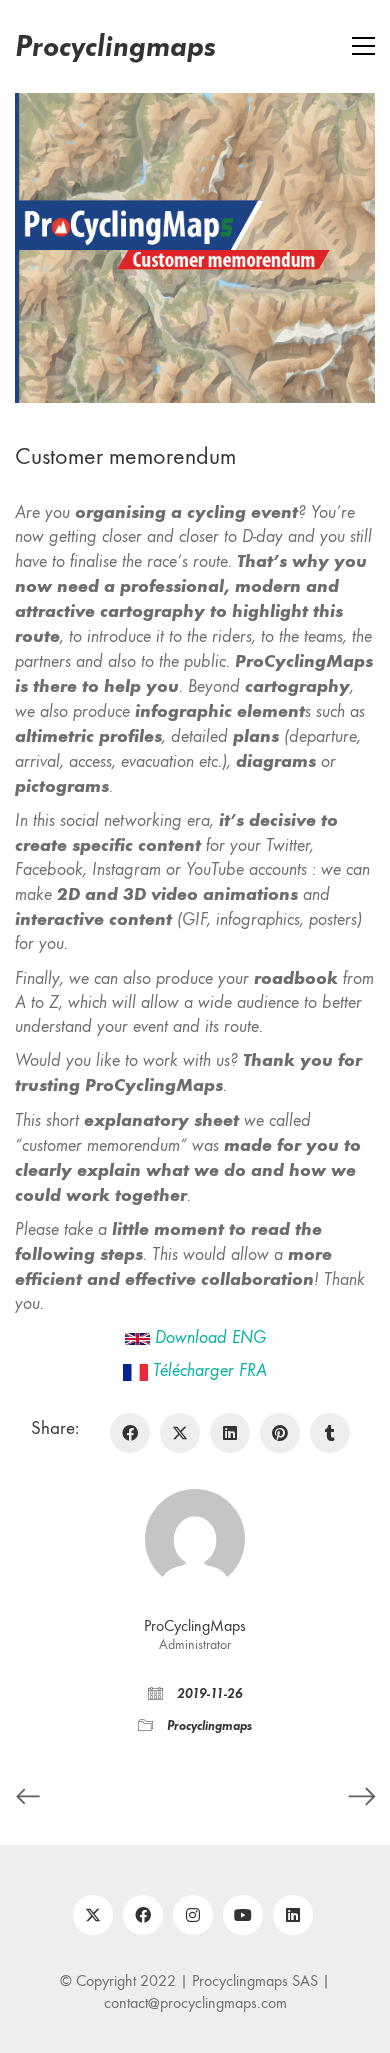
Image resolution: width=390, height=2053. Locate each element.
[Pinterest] (280, 1433)
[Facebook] (130, 1433)
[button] (363, 46)
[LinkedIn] (230, 1433)
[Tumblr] (330, 1433)
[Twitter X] (180, 1433)
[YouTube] (243, 1915)
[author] (195, 1539)
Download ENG (210, 1337)
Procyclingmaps (209, 1725)
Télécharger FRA (210, 1370)
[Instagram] (193, 1915)
